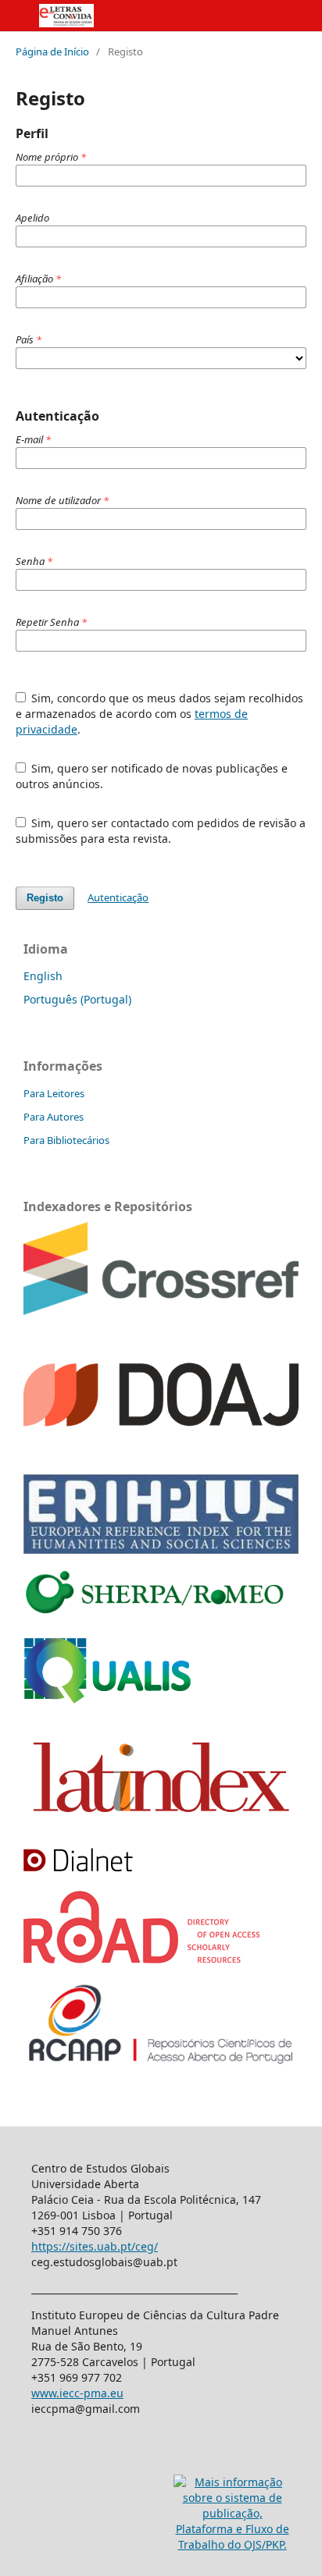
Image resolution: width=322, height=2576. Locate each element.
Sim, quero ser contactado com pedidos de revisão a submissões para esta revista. (161, 831)
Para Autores (54, 1117)
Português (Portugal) (77, 999)
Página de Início (52, 52)
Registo (45, 898)
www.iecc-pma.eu (77, 2393)
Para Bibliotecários (66, 1140)
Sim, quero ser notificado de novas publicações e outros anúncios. (152, 776)
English (43, 976)
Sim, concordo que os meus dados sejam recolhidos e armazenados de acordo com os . (160, 714)
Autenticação (118, 897)
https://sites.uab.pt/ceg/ (95, 2246)
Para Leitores (54, 1093)
